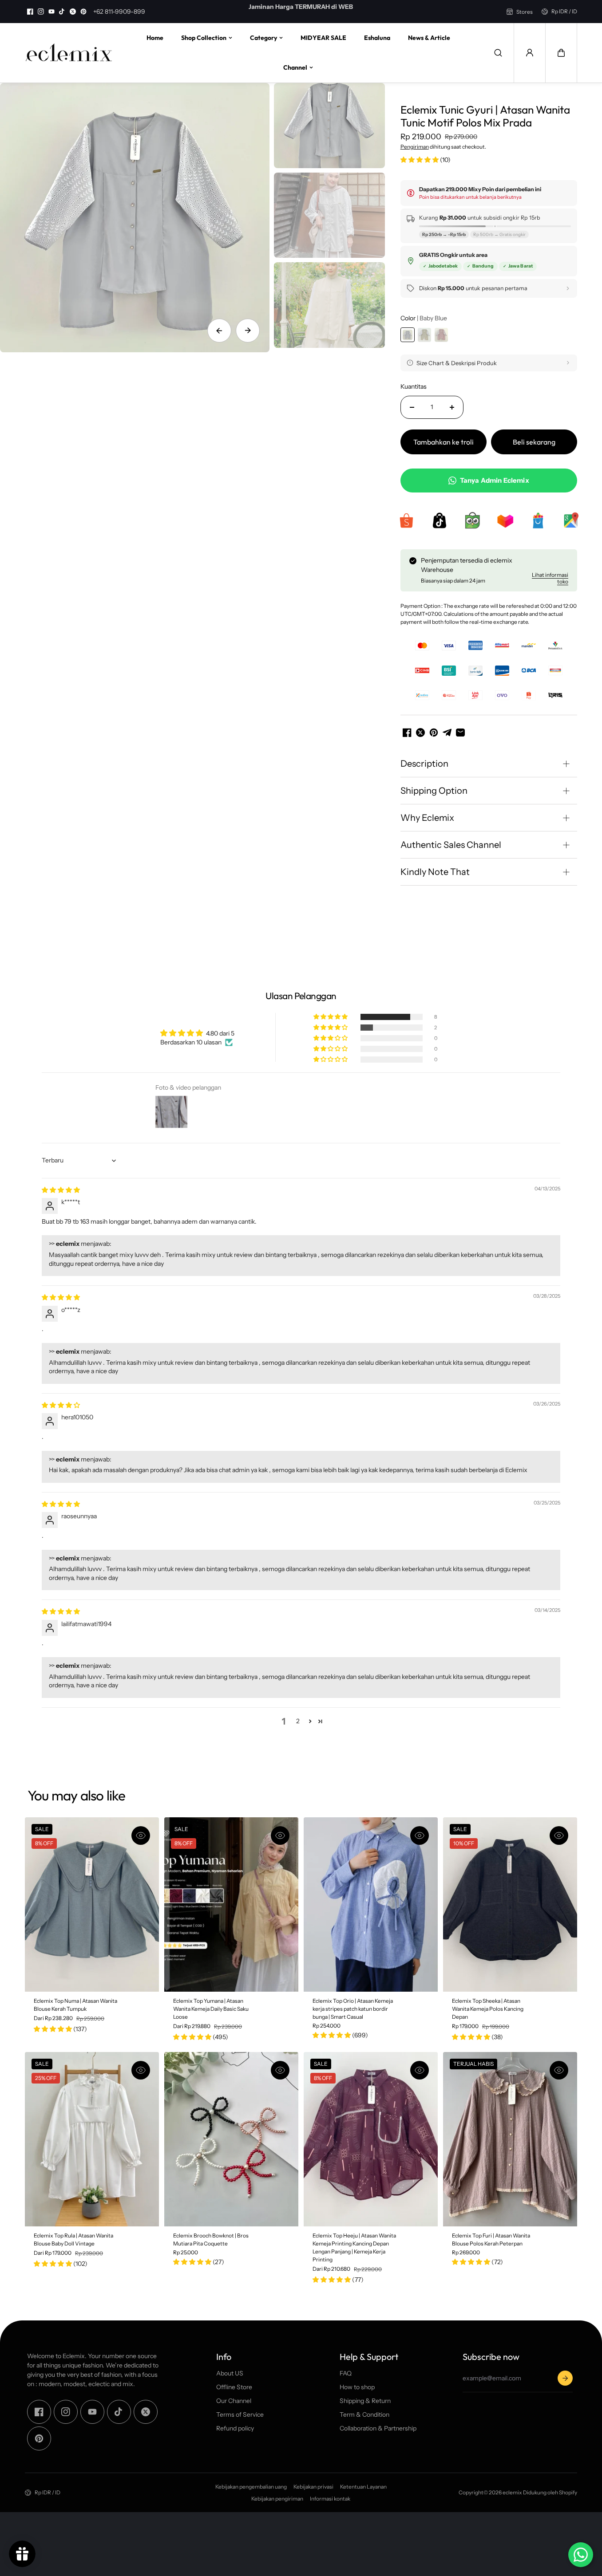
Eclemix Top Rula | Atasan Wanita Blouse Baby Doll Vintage (73, 2239)
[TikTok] (62, 12)
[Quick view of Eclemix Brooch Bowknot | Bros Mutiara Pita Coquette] (280, 2070)
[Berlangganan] (565, 2378)
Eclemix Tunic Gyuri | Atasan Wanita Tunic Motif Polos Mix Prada (485, 116)
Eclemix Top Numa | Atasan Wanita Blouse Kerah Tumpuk (75, 2004)
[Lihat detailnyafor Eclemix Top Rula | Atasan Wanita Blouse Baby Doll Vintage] (92, 2139)
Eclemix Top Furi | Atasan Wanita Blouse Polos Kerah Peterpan (491, 2239)
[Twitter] (73, 12)
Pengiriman (415, 147)
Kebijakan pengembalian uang (251, 2487)
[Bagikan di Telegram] (447, 733)
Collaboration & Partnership (378, 2428)
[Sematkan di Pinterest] (434, 733)
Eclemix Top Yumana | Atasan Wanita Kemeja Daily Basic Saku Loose (211, 2008)
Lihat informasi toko (550, 578)
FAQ (346, 2373)
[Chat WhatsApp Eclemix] (581, 2555)
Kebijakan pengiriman (277, 2499)
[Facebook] (30, 12)
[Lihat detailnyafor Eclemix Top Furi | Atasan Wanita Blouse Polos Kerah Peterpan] (510, 2139)
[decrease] (412, 407)
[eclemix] (69, 53)
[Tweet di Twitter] (420, 733)
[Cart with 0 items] (561, 53)
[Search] (498, 53)
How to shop (357, 2387)
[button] (561, 53)
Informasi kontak (330, 2499)
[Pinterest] (83, 12)
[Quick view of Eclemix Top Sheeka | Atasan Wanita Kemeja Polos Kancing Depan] (559, 1835)
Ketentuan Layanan (363, 2487)
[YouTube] (51, 12)
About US (230, 2373)
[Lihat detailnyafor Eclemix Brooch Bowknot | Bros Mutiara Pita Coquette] (231, 2139)
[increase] (452, 407)
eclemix (512, 2492)
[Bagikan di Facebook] (407, 733)
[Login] (530, 53)
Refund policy (235, 2428)
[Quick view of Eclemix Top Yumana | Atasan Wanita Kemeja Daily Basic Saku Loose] (280, 1835)
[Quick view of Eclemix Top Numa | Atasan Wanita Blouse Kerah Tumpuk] (141, 1835)
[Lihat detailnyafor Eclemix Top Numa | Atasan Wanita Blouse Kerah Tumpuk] (92, 1904)
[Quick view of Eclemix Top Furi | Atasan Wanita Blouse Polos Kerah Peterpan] (559, 2070)
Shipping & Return (365, 2401)
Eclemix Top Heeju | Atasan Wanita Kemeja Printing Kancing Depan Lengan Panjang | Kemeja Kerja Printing (354, 2247)
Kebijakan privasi (313, 2487)
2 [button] (298, 1721)
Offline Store (234, 2387)
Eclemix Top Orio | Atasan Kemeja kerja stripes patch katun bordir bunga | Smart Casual (353, 2008)
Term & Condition (364, 2415)
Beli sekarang (534, 442)
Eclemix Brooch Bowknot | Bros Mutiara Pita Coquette (211, 2239)
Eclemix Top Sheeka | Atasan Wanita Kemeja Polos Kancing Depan (488, 2008)
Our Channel (234, 2401)
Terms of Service (240, 2415)
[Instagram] (41, 12)
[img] (61, 1190)
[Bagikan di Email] (460, 733)
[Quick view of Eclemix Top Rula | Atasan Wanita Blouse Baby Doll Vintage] (141, 2070)
